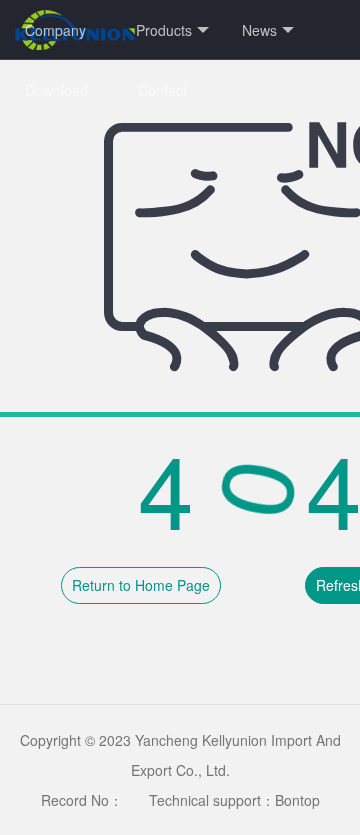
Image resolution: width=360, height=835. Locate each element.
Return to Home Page (141, 585)
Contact (162, 90)
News (259, 30)
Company (55, 30)
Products (164, 30)
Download (56, 90)
